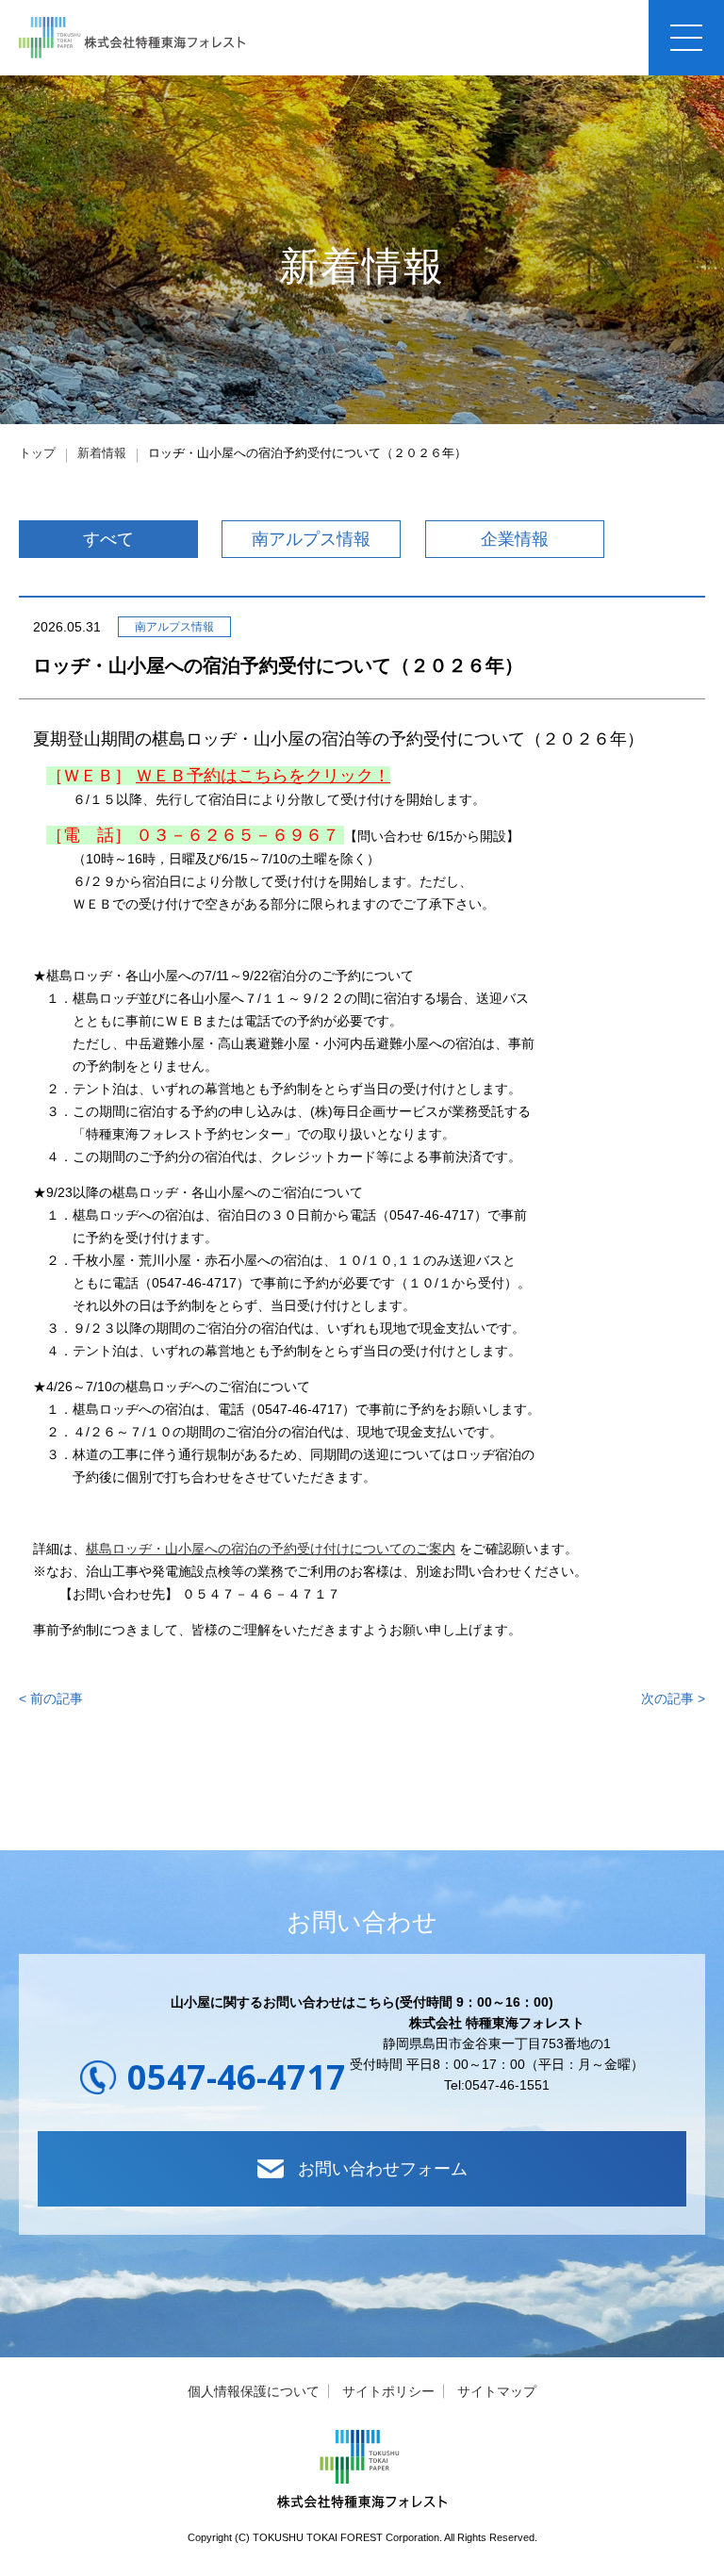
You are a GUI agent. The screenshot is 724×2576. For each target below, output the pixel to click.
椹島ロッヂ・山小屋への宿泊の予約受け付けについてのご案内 (271, 1549)
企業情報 (515, 539)
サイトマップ (497, 2391)
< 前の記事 (51, 1698)
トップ (37, 453)
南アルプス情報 (311, 539)
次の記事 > (673, 1698)
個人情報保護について (254, 2391)
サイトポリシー (388, 2391)
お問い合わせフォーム (383, 2169)
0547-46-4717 (237, 2077)
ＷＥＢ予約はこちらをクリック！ (263, 776)
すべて (108, 539)
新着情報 (102, 453)
